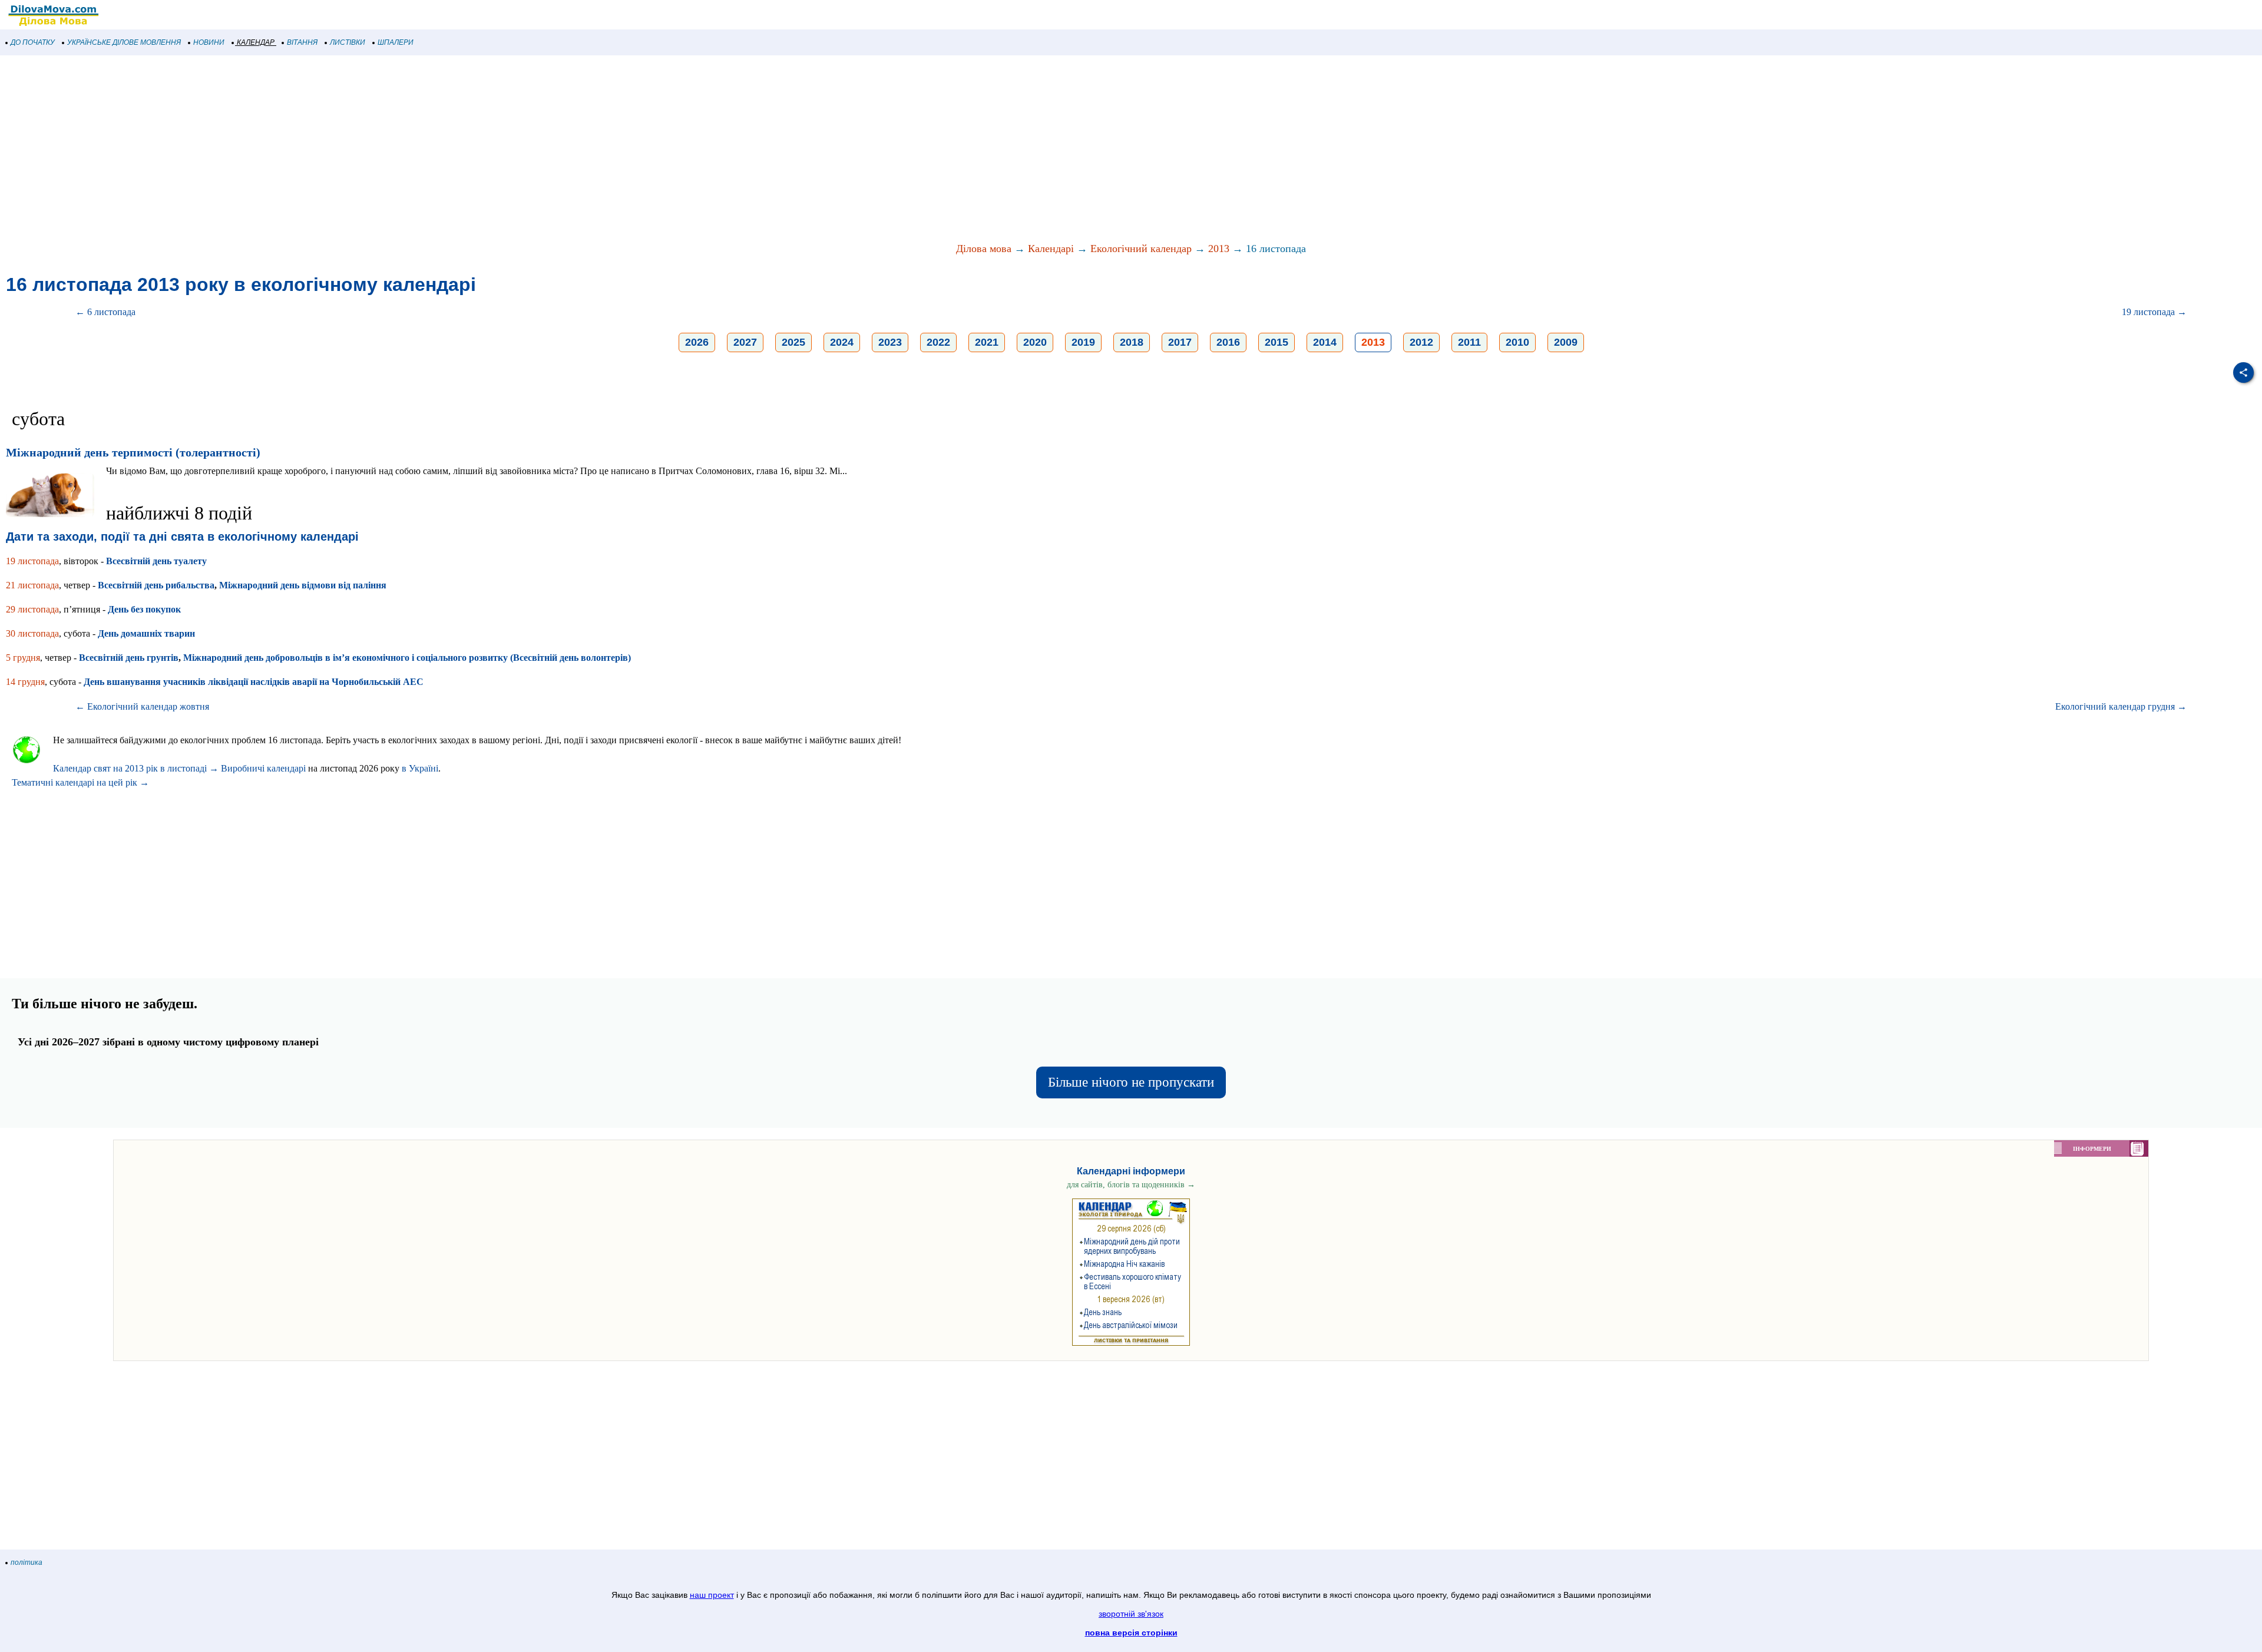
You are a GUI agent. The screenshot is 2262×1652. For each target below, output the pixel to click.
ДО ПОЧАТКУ (33, 42)
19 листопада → (2154, 312)
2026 (697, 342)
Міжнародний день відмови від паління (303, 585)
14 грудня (25, 682)
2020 (1035, 342)
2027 (745, 342)
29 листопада (32, 609)
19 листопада (32, 561)
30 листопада (32, 633)
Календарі (1051, 249)
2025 (793, 342)
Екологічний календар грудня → (2121, 706)
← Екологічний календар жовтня (142, 706)
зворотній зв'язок (1131, 1614)
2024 (842, 342)
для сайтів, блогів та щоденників (1131, 1185)
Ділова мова (984, 249)
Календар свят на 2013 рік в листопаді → (136, 768)
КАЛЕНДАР (256, 42)
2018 (1132, 342)
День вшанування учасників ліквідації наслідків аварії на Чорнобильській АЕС (254, 682)
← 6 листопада (105, 312)
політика (27, 1562)
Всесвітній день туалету (156, 561)
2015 (1276, 342)
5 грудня (23, 658)
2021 (987, 342)
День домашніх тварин (146, 633)
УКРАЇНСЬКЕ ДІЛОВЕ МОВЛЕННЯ (124, 42)
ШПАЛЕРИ (396, 42)
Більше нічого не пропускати (1131, 1082)
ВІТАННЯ (302, 42)
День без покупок (144, 609)
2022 (938, 342)
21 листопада (32, 585)
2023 (890, 342)
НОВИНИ (209, 42)
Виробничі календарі (263, 768)
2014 (1325, 342)
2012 (1421, 342)
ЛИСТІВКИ (348, 42)
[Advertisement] (353, 150)
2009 (1566, 342)
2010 (1517, 342)
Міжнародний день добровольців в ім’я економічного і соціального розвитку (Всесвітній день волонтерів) (407, 658)
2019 (1083, 342)
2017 (1180, 342)
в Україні (420, 768)
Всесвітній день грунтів (129, 658)
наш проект (712, 1595)
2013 (1219, 249)
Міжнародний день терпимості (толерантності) (133, 452)
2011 (1469, 342)
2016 (1228, 342)
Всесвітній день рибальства (156, 585)
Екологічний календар (1141, 249)
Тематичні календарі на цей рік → (80, 782)
